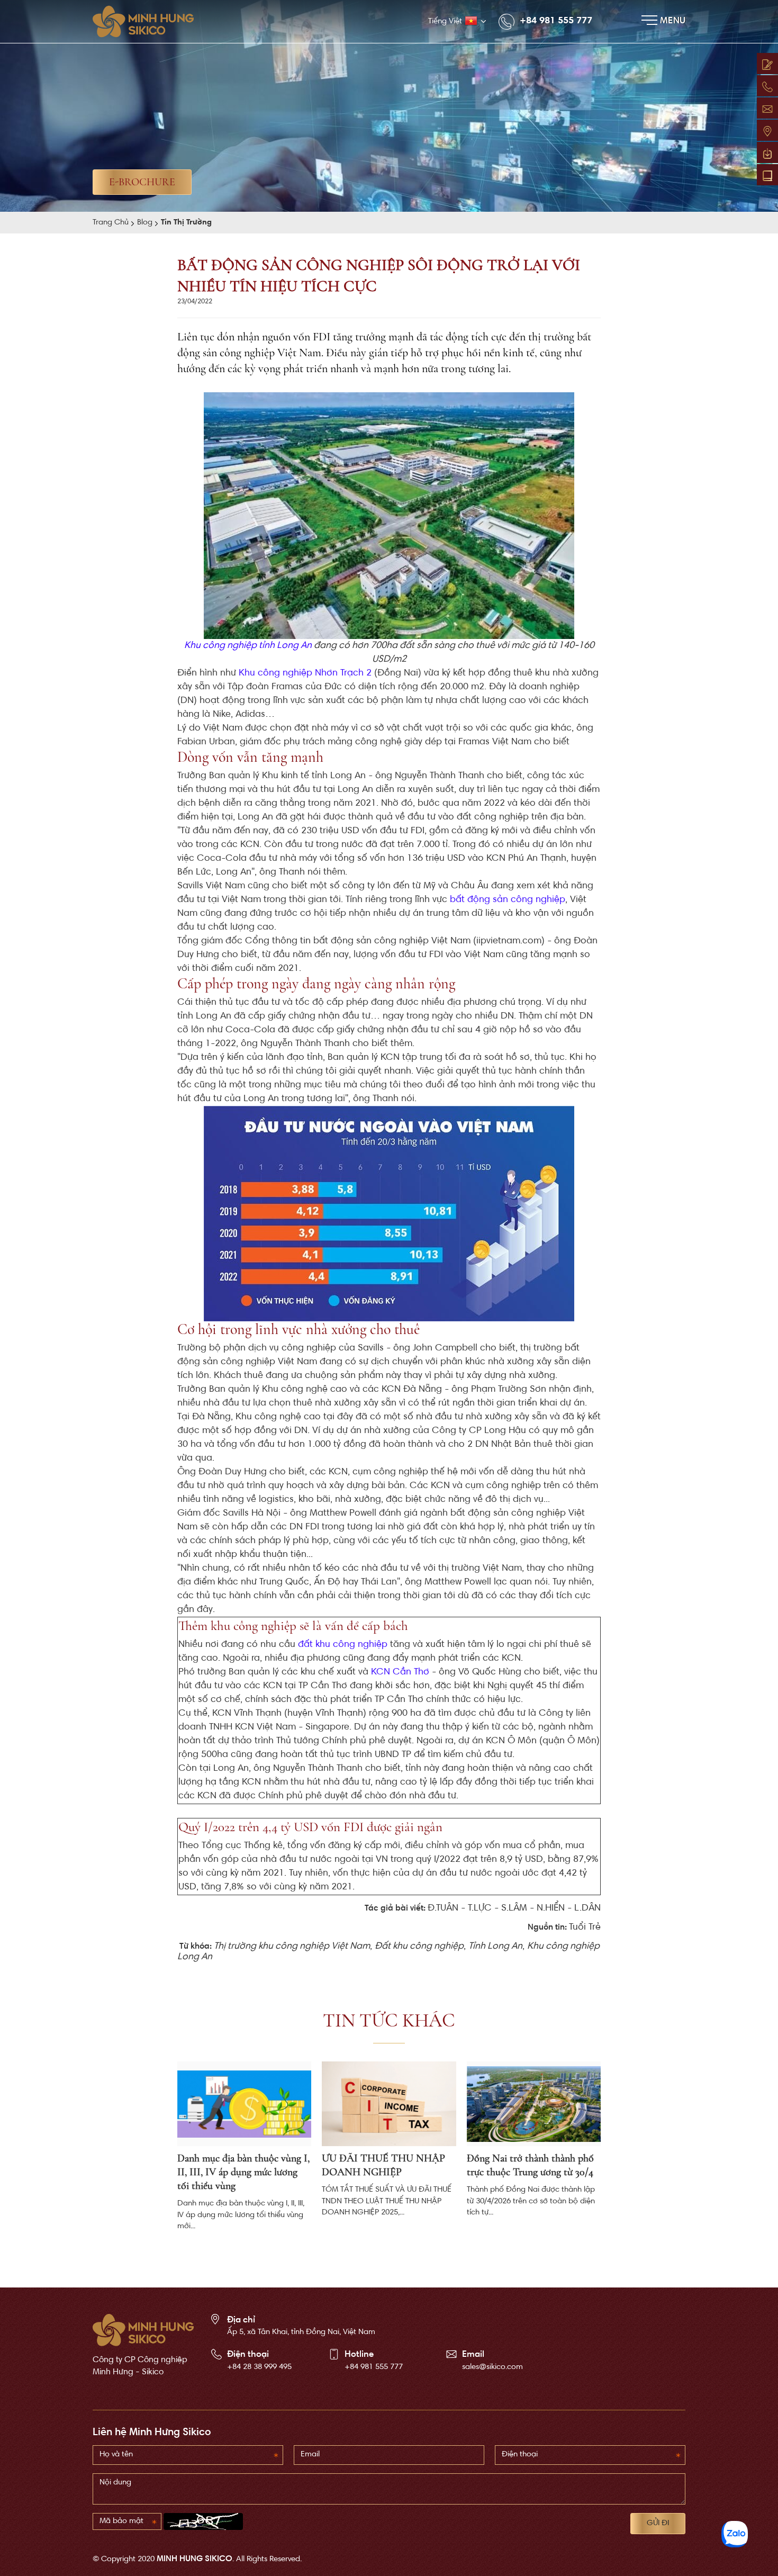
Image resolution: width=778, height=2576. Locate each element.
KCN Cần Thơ (400, 1672)
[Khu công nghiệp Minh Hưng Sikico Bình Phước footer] (143, 2330)
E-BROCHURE (142, 182)
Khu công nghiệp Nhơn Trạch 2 (305, 673)
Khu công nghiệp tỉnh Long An (248, 646)
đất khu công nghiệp (343, 1645)
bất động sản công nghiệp (508, 900)
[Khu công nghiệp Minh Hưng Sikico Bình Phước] (148, 21)
